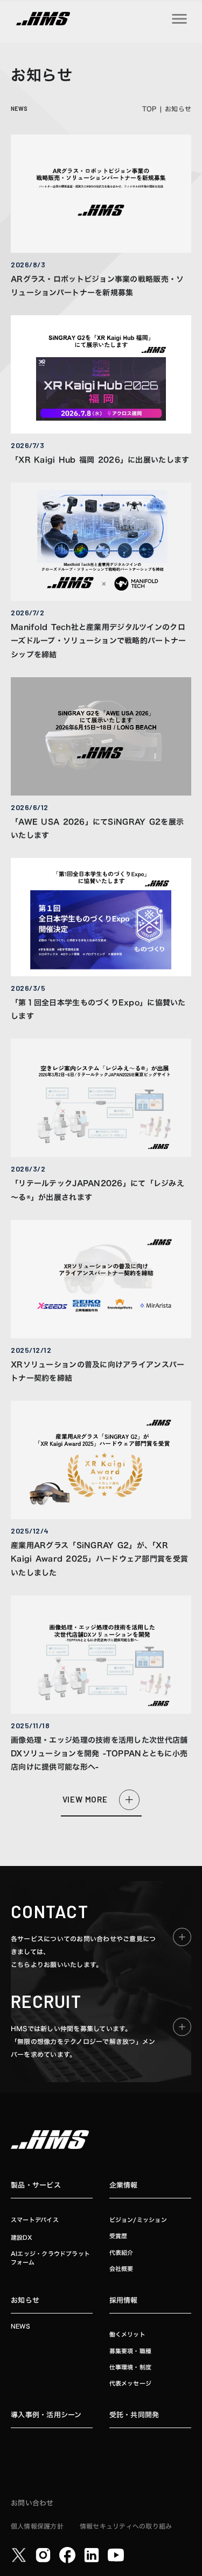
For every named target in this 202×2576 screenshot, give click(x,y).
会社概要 (121, 2269)
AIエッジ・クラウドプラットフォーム (50, 2258)
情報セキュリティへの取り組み (126, 2526)
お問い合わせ (32, 2503)
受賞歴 (119, 2236)
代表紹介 (121, 2253)
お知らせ (25, 2300)
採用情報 (124, 2300)
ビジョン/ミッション (138, 2220)
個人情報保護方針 (37, 2526)
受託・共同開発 (134, 2415)
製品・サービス (36, 2185)
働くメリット (127, 2335)
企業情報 (124, 2185)
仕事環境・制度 (131, 2368)
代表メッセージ (131, 2384)
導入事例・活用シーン (46, 2415)
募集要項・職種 (131, 2351)
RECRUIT (46, 2001)
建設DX (22, 2237)
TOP (149, 109)
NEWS (20, 2327)
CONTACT (50, 1911)
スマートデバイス (35, 2220)
